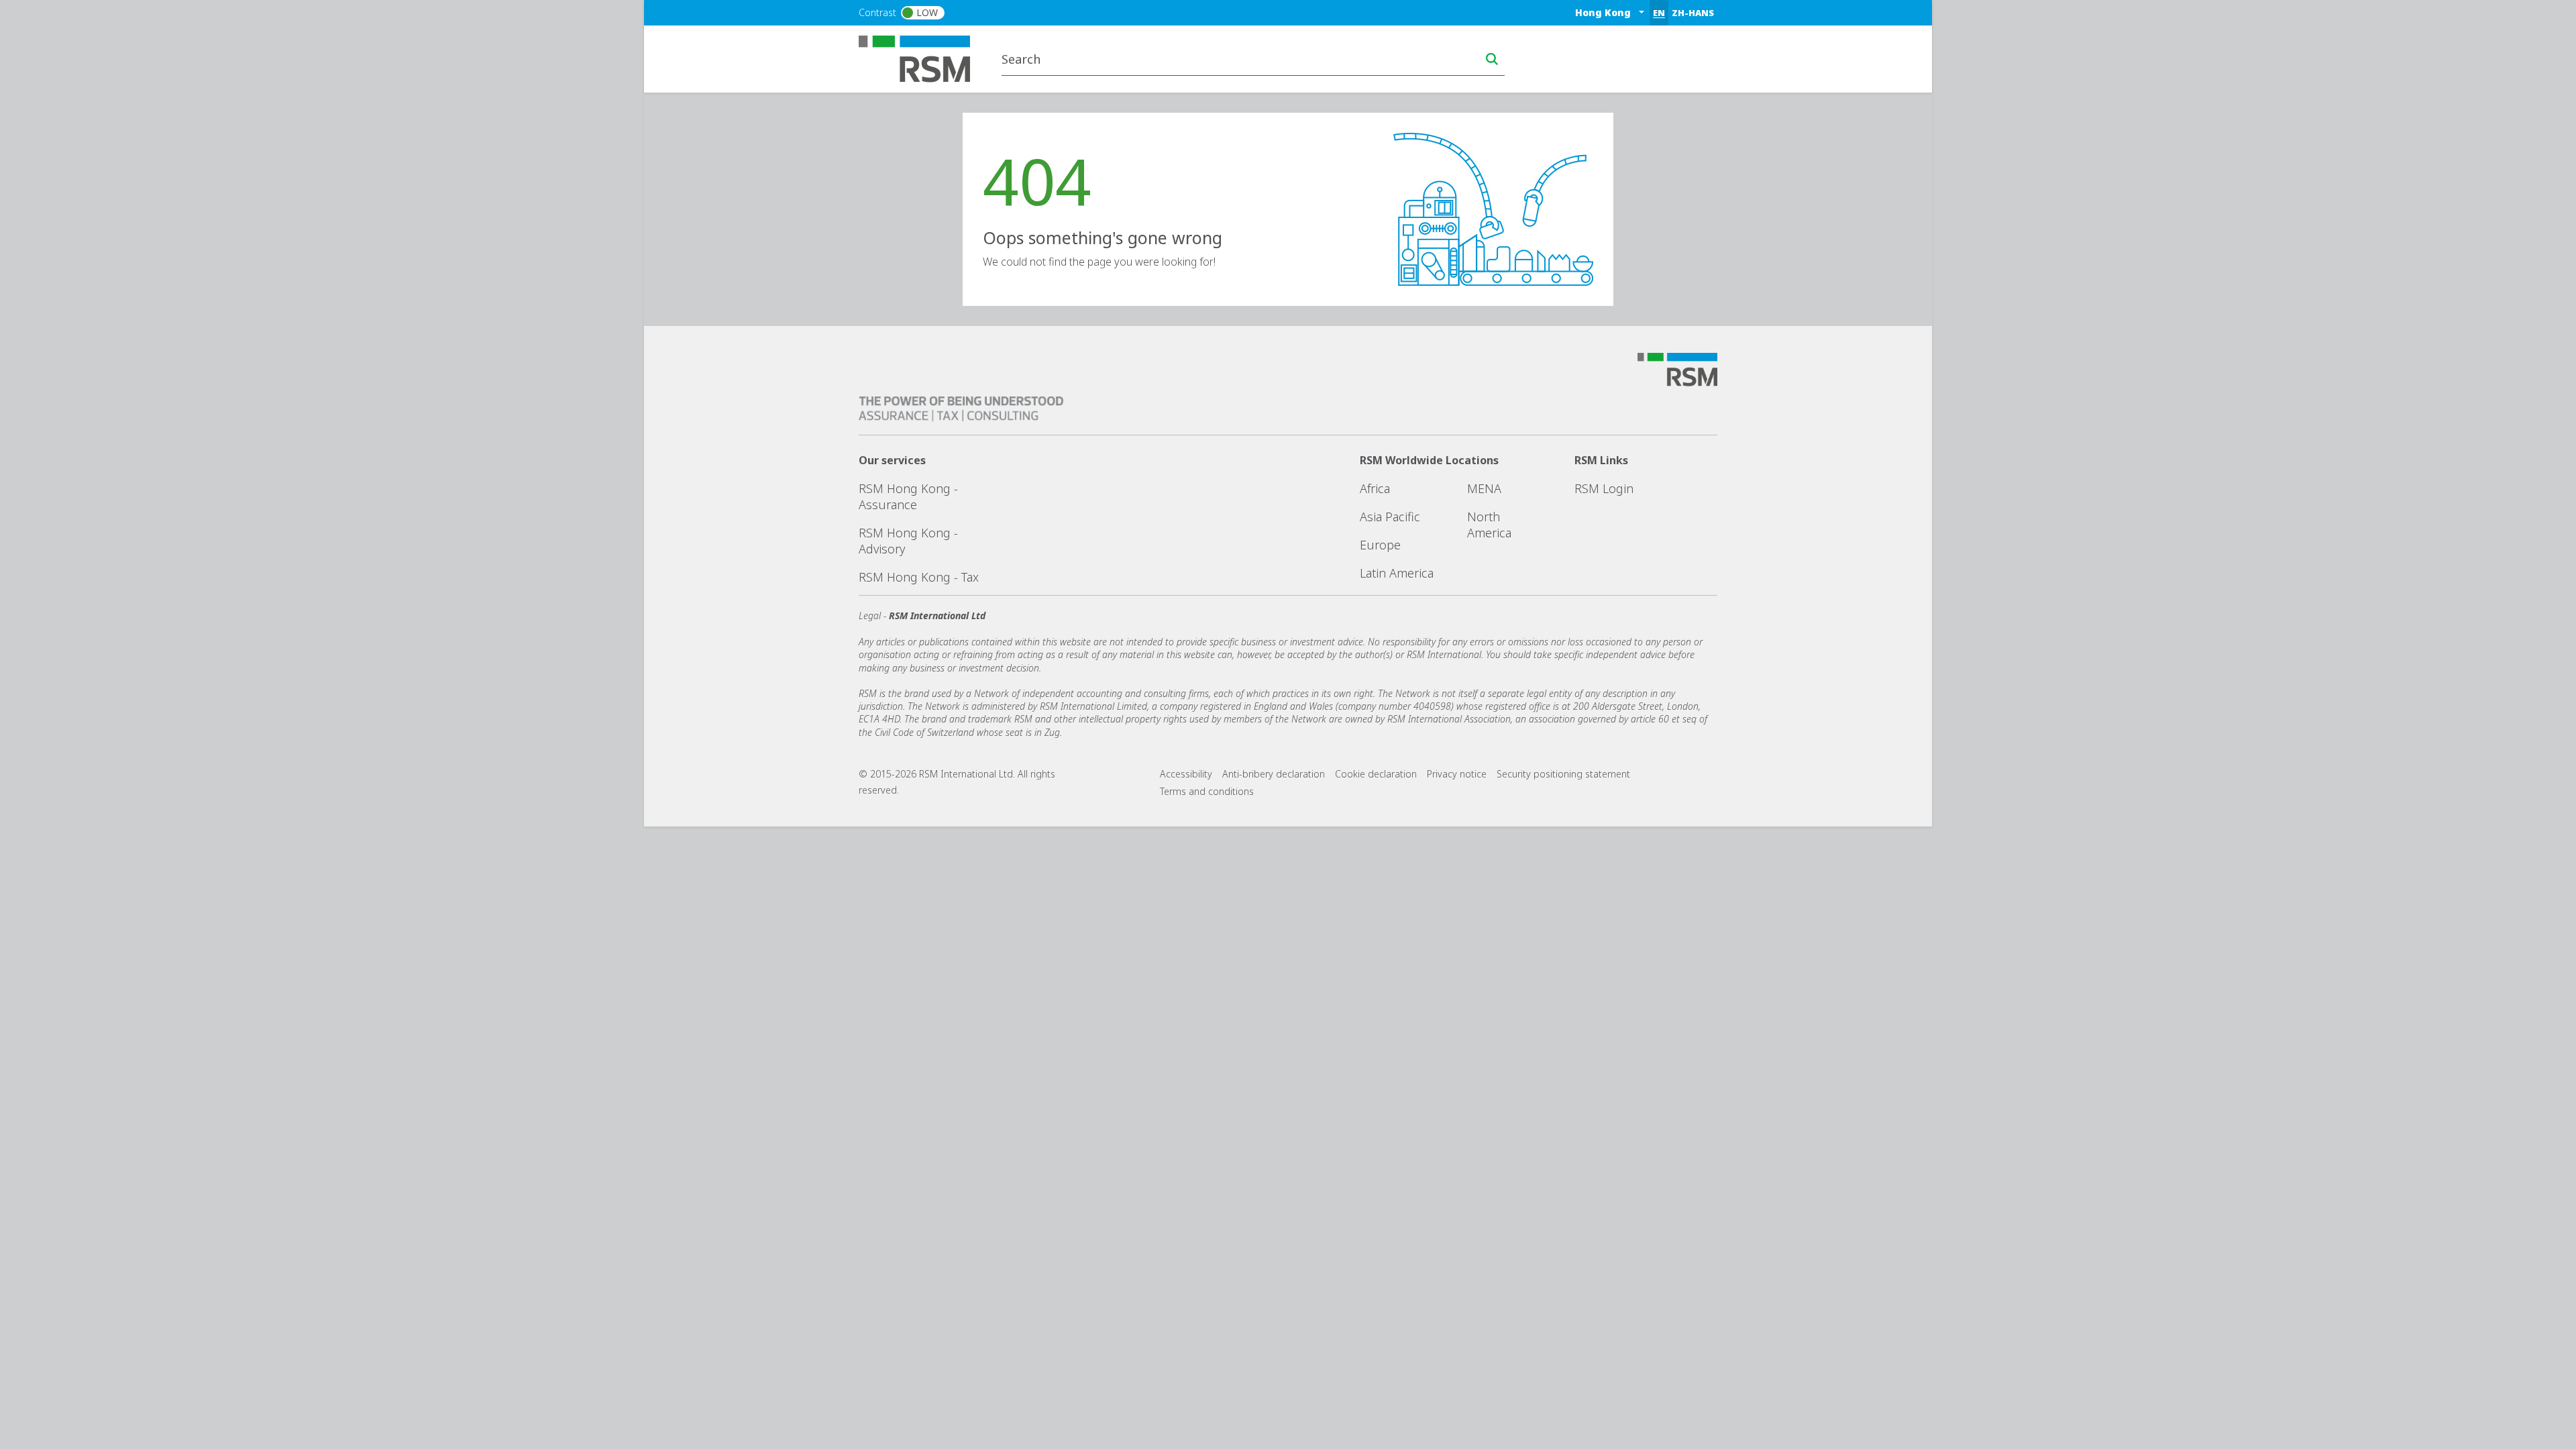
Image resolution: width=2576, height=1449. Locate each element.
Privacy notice (1457, 774)
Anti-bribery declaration (1274, 774)
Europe (1380, 545)
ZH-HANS (1693, 13)
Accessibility (1186, 774)
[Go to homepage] (923, 58)
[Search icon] (1492, 59)
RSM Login (1604, 488)
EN (1659, 13)
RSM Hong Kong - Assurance (908, 496)
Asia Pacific (1390, 517)
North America (1489, 525)
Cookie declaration (1376, 774)
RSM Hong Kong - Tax (919, 577)
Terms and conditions (1207, 791)
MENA (1484, 488)
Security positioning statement (1563, 774)
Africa (1375, 488)
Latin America (1397, 573)
